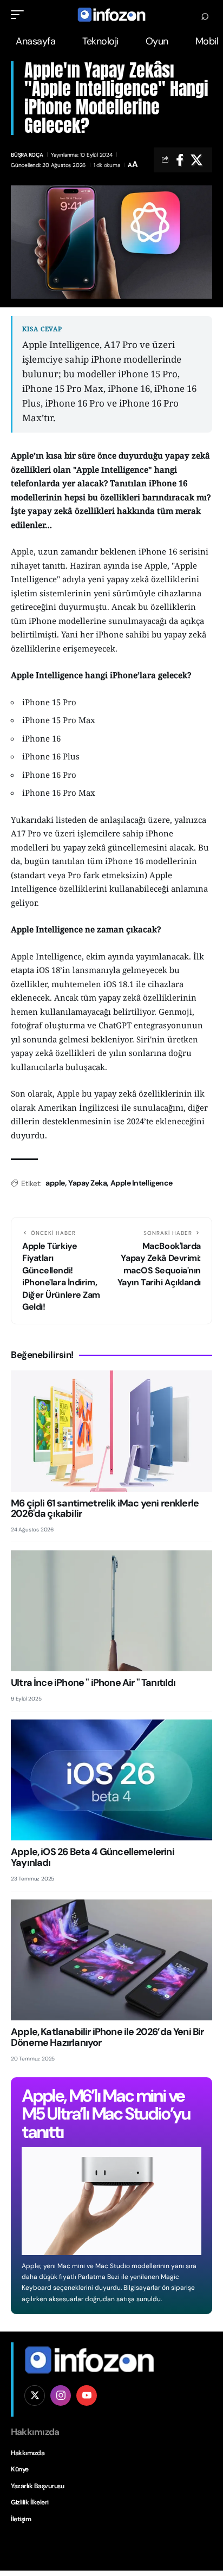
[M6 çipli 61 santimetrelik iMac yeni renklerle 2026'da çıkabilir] (111, 1431)
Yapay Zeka (87, 1183)
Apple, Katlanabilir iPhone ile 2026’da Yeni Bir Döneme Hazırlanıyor (107, 2037)
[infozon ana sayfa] (89, 2359)
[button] (20, 15)
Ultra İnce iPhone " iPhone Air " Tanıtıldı (93, 1683)
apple (55, 1183)
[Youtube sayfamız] (87, 2395)
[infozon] (111, 15)
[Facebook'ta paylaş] (180, 160)
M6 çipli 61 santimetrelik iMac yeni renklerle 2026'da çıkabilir (105, 1509)
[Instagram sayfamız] (61, 2395)
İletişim (21, 2519)
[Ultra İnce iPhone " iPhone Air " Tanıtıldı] (111, 1611)
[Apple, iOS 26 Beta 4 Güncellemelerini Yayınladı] (111, 1780)
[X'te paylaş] (196, 160)
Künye (20, 2469)
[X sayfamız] (35, 2395)
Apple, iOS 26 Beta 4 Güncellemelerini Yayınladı (93, 1857)
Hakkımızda (28, 2453)
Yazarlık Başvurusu (37, 2486)
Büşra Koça (27, 155)
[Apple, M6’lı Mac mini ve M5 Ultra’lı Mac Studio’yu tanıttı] (111, 2201)
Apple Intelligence (142, 1183)
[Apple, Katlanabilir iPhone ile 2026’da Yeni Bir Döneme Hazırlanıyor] (111, 1960)
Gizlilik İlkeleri (30, 2502)
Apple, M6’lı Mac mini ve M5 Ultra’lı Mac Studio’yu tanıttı (106, 2114)
